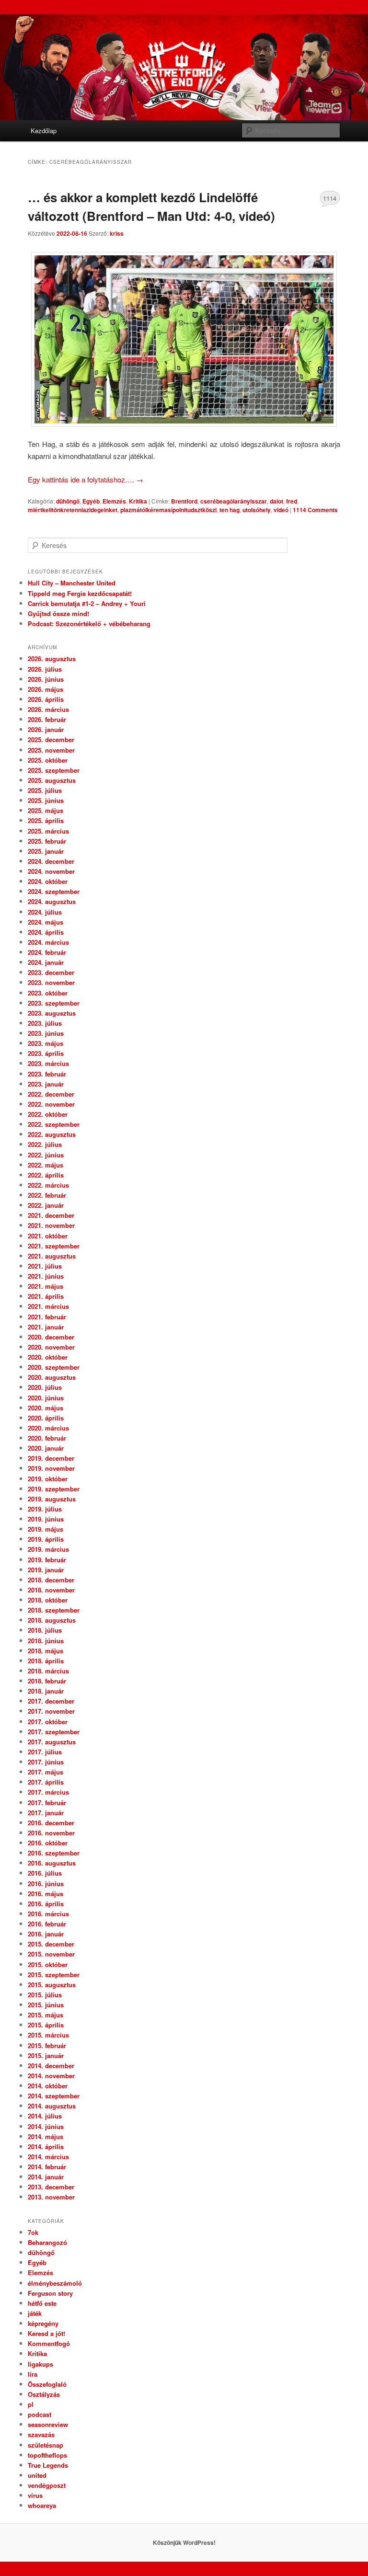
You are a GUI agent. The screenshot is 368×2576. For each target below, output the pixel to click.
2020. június (46, 1398)
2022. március (48, 1185)
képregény (43, 2323)
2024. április (46, 932)
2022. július (45, 1144)
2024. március (48, 942)
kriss (117, 233)
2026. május (46, 689)
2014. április (46, 2147)
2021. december (51, 1215)
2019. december (51, 1458)
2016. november (51, 1833)
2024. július (45, 912)
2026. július (45, 669)
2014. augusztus (52, 2106)
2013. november (51, 2197)
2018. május (46, 1651)
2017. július (45, 1752)
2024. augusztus (52, 901)
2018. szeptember (54, 1610)
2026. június (46, 679)
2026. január (46, 729)
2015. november (51, 1954)
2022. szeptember (54, 1124)
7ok (33, 2232)
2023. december (51, 972)
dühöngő (68, 501)
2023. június (46, 1033)
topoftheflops (47, 2455)
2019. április (46, 1539)
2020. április (46, 1418)
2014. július (45, 2116)
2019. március (48, 1549)
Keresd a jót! (46, 2333)
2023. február (47, 1074)
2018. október (48, 1600)
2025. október (48, 760)
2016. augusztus (52, 1863)
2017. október (48, 1722)
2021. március (48, 1306)
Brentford (184, 501)
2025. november (51, 750)
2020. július (45, 1387)
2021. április (46, 1296)
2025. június (46, 800)
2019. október (48, 1479)
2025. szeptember (54, 770)
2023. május (46, 1043)
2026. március (48, 709)
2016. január (46, 1934)
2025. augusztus (52, 780)
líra (33, 2374)
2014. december (51, 2066)
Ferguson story (50, 2293)
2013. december (51, 2187)
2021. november (51, 1225)
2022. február (47, 1195)
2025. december (51, 739)
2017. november (51, 1711)
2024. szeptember (54, 891)
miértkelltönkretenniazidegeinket (73, 510)
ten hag (230, 510)
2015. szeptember (54, 1975)
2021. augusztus (52, 1256)
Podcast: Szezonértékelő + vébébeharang (89, 624)
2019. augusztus (52, 1499)
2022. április (46, 1175)
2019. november (51, 1468)
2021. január (46, 1327)
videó (281, 510)
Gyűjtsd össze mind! (58, 613)
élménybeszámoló (55, 2283)
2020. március (48, 1428)
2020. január (46, 1448)
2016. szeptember (54, 1853)
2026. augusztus (52, 658)
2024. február (47, 952)
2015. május (46, 2015)
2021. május (46, 1286)
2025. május (46, 810)
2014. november (51, 2076)
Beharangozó (47, 2242)
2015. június (46, 2005)
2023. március (48, 1063)
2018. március (48, 1671)
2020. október (48, 1357)
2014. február (47, 2167)
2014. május (46, 2136)
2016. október (48, 1843)
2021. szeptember (54, 1246)
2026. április (46, 699)
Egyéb (91, 501)
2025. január (46, 851)
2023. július (45, 1023)
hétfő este (42, 2303)
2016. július (45, 1873)
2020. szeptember (54, 1367)
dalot (276, 501)
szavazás (41, 2434)
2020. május (46, 1408)
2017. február (47, 1803)
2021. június (46, 1276)
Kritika (138, 501)
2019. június (46, 1519)
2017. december (51, 1701)
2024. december (51, 861)
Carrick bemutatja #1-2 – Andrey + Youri (87, 603)
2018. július (45, 1630)
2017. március (48, 1792)
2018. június (46, 1641)
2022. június (46, 1155)
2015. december (51, 1944)
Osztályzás (44, 2394)
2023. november (51, 982)
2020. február (47, 1438)
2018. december (51, 1580)
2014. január (46, 2177)
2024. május (46, 922)
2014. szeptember (54, 2096)
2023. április (46, 1053)
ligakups (40, 2364)
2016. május (46, 1894)
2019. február (47, 1560)
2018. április (46, 1661)
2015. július (45, 1995)
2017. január (46, 1813)
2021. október (48, 1236)
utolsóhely (257, 510)
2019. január (46, 1570)
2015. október (48, 1964)
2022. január (46, 1205)
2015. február (47, 2045)
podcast (40, 2414)
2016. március (48, 1914)
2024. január (46, 962)
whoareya (42, 2505)
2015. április (46, 2025)
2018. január (46, 1691)
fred (292, 501)
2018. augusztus (52, 1620)
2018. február (47, 1681)
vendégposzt (47, 2485)
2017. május (46, 1772)
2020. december (51, 1337)
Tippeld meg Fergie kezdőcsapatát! (80, 593)
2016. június (46, 1883)
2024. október (48, 881)
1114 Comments (330, 200)
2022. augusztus (52, 1134)
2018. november (51, 1590)
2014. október (48, 2086)
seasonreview (48, 2424)
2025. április (46, 820)
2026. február (47, 719)
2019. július (45, 1509)
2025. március (48, 831)
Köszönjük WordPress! (184, 2542)
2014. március (48, 2157)
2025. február (47, 841)
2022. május (46, 1165)
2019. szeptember (54, 1489)
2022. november (51, 1104)
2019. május (46, 1529)
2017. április (46, 1782)
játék (35, 2313)
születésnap (46, 2445)
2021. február (47, 1317)
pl (31, 2404)
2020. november (51, 1347)
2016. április (46, 1904)
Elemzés (114, 501)
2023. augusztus (52, 1013)
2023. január (46, 1084)
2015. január (46, 2055)
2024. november (51, 871)
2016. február (47, 1924)
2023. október (48, 993)
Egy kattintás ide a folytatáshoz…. (86, 479)
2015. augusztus (52, 1985)
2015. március (48, 2035)
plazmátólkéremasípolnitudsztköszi (168, 510)
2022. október (48, 1114)
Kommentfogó (49, 2343)
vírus (35, 2495)
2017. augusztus (52, 1742)
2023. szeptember (54, 1003)
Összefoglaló (47, 2384)
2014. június (46, 2126)
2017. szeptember (54, 1732)
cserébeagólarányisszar (234, 501)
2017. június (46, 1762)
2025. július (45, 790)
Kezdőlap (44, 131)
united (37, 2475)
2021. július (45, 1266)
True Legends (48, 2465)
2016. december (51, 1823)
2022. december (51, 1094)
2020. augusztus (52, 1377)
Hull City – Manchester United (72, 583)
